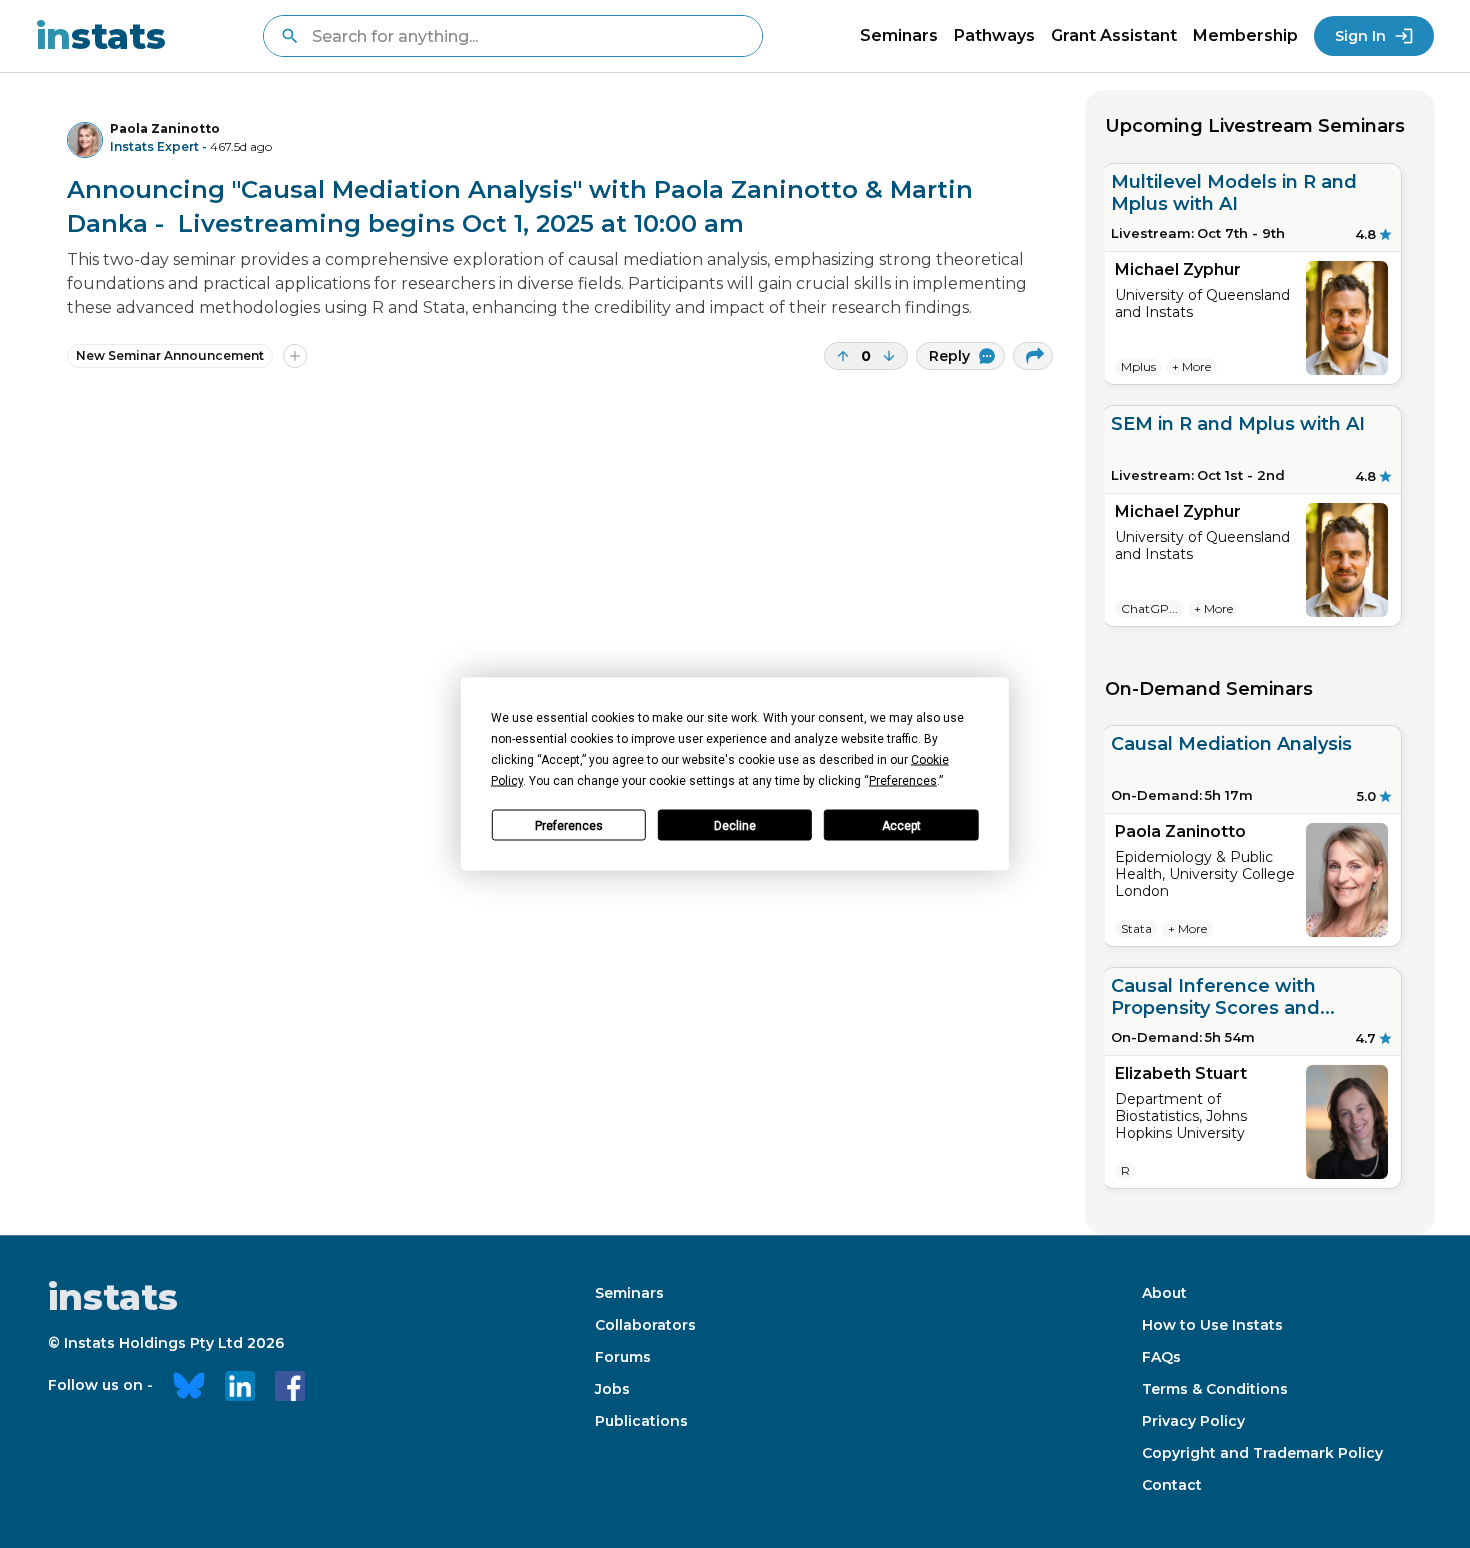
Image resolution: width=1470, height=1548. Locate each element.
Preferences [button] (903, 781)
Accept (901, 825)
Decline (735, 825)
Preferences (569, 825)
